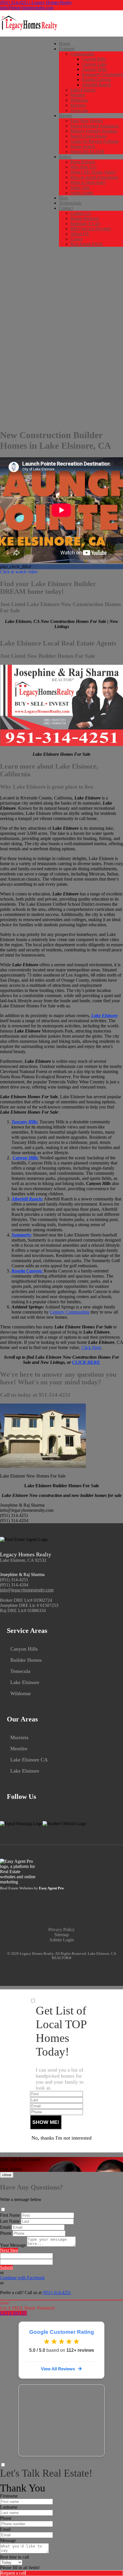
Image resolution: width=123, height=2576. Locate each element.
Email (5, 2227)
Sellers (65, 157)
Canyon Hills (94, 59)
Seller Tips (80, 188)
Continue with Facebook (22, 2278)
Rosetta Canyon (96, 80)
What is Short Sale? (88, 182)
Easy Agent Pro (52, 1888)
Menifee (78, 95)
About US (80, 234)
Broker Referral (85, 218)
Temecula (79, 110)
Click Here (91, 1347)
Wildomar (79, 100)
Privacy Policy (61, 1930)
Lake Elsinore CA (29, 1760)
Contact (66, 208)
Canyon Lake (94, 64)
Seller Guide (82, 193)
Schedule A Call (85, 223)
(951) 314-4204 (14, 1585)
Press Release (83, 162)
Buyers (65, 116)
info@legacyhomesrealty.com (27, 8)
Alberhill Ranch (96, 85)
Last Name (10, 2221)
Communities (82, 54)
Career (76, 239)
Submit (6, 2267)
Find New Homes (87, 121)
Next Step (9, 2250)
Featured (67, 49)
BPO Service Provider (91, 229)
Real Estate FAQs (87, 244)
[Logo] (61, 23)
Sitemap (62, 1935)
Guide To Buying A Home (94, 141)
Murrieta (78, 105)
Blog (63, 198)
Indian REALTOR (87, 152)
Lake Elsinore (83, 90)
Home (65, 44)
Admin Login (61, 1940)
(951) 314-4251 (14, 1580)
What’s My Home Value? (93, 172)
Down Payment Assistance (95, 126)
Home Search (83, 146)
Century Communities (70, 1312)
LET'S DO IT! (13, 2313)
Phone (6, 2233)
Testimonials (70, 203)
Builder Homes (26, 1660)
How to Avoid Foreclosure (94, 177)
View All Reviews (58, 2369)
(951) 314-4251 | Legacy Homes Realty (36, 2)
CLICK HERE (86, 1362)
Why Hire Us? (84, 167)
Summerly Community (102, 74)
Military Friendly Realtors (94, 131)
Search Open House (89, 136)
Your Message (13, 2245)
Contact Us (81, 213)
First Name (10, 2215)
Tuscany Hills (94, 69)
